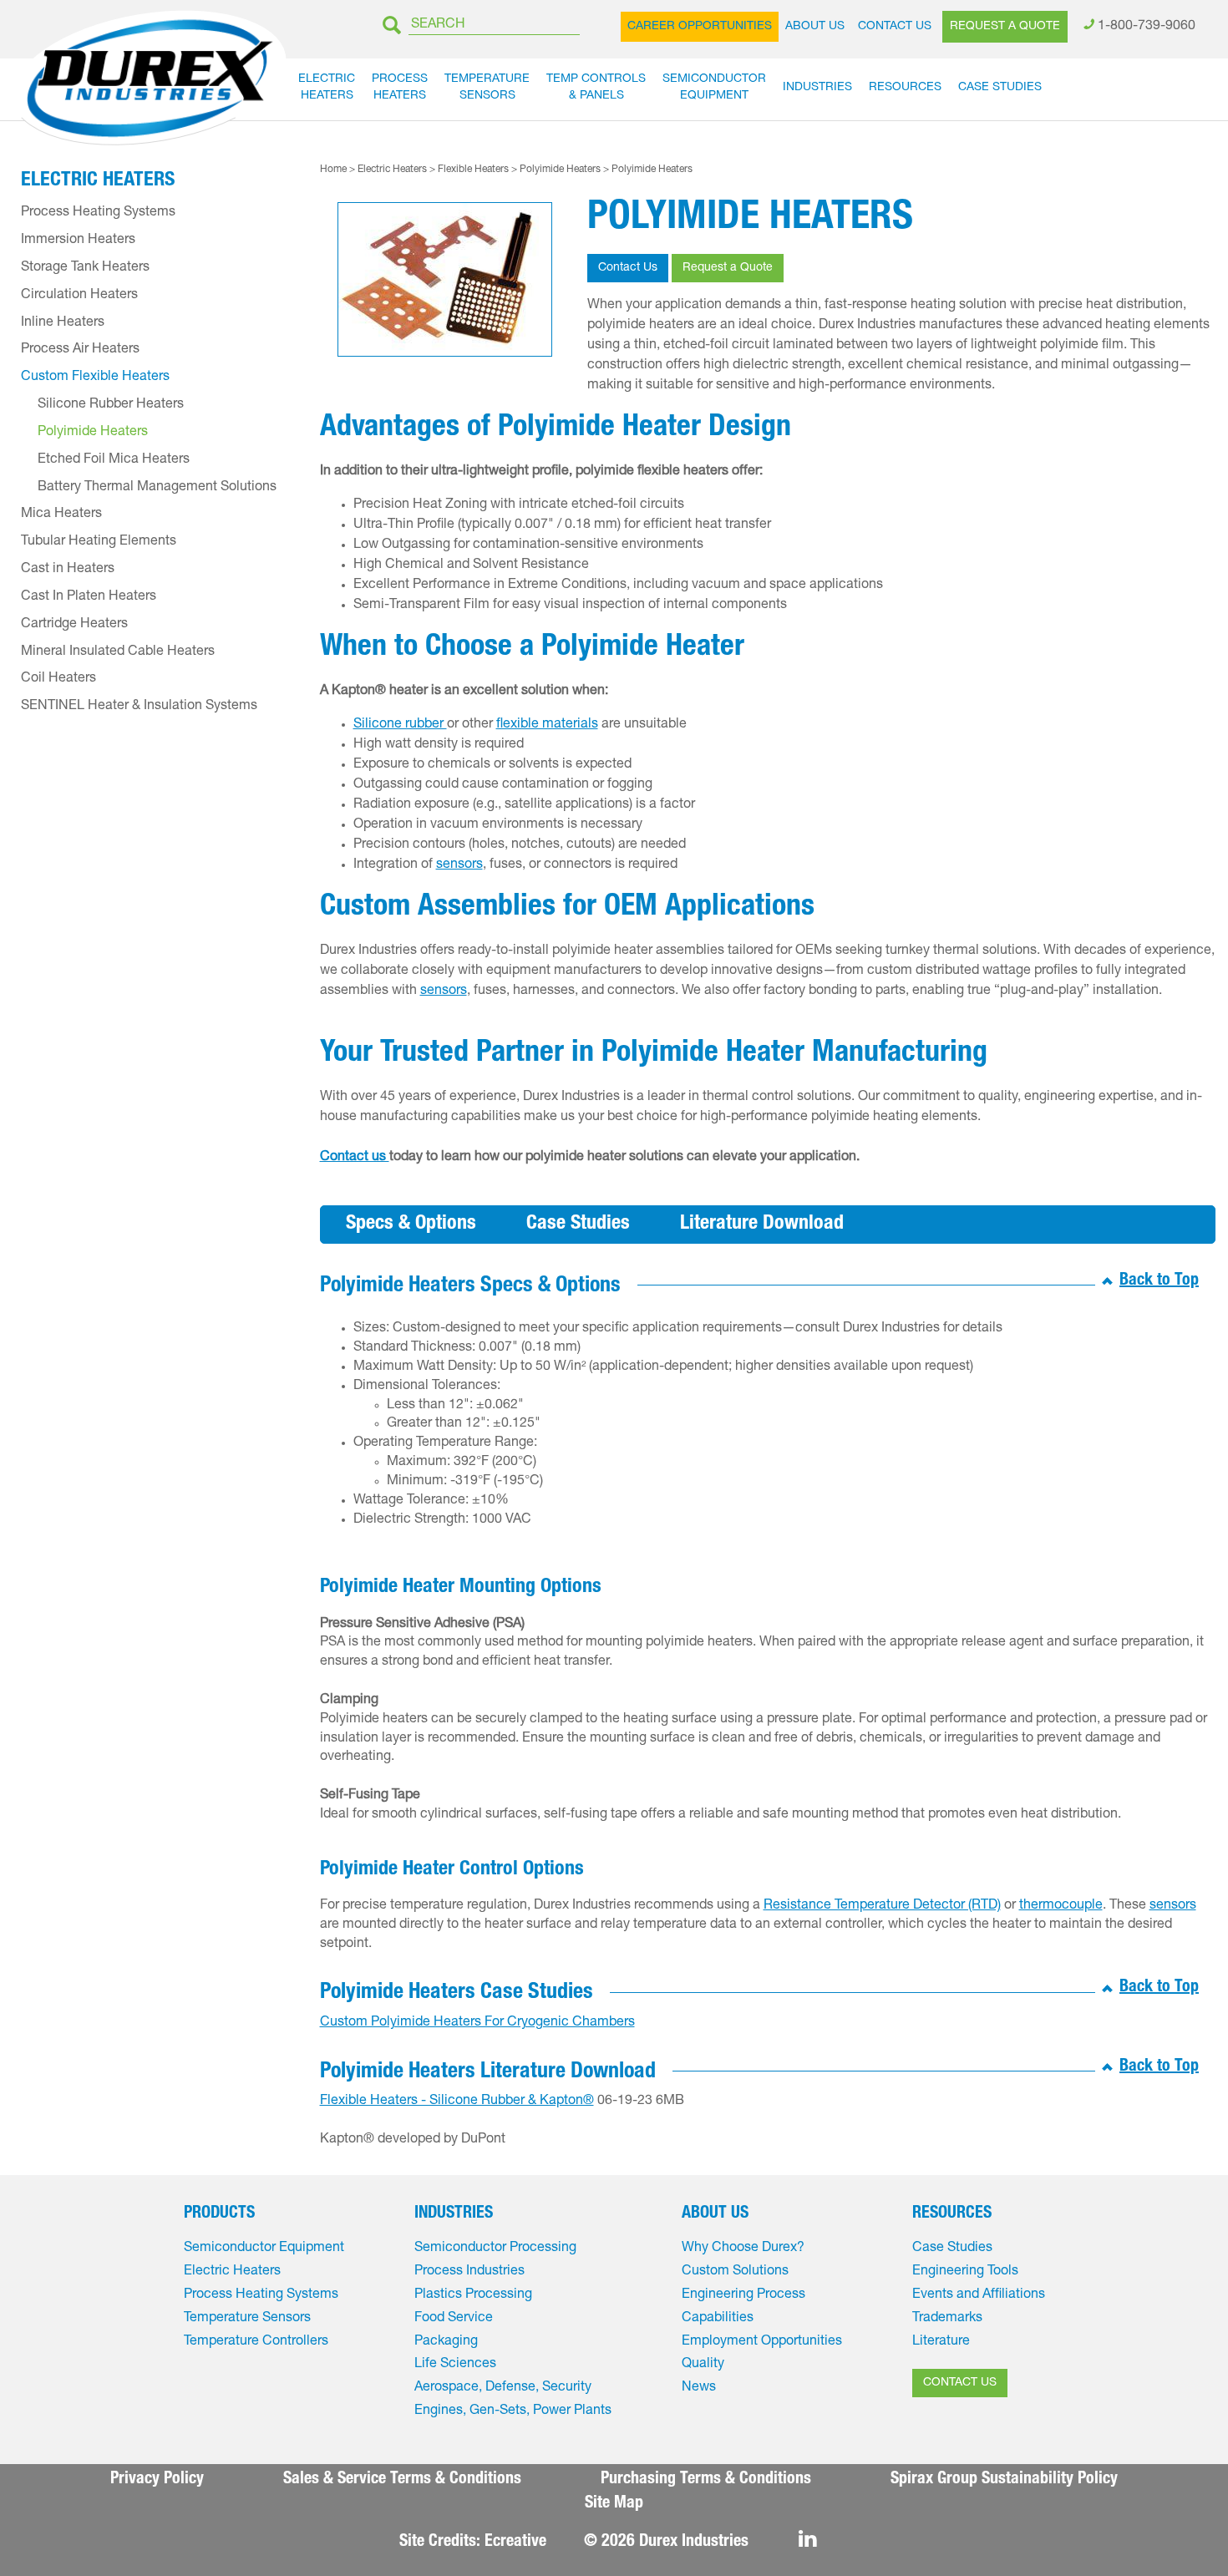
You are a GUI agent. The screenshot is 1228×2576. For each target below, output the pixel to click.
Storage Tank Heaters (85, 268)
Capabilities (718, 2319)
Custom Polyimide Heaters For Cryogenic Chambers (477, 2023)
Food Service (454, 2319)
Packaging (446, 2342)
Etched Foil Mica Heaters (114, 460)
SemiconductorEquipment (714, 88)
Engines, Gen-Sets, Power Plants (513, 2411)
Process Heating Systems (98, 213)
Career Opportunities (700, 27)
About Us (815, 27)
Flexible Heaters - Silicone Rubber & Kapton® (457, 2102)
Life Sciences (455, 2365)
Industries (817, 88)
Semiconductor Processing (495, 2249)
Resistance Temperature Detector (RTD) (882, 1906)
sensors (459, 865)
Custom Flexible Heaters (95, 378)
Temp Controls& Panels (596, 88)
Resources (905, 88)
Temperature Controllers (256, 2342)
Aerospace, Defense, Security (503, 2388)
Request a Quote (1005, 27)
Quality (703, 2365)
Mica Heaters (61, 515)
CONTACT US (960, 2383)
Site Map (614, 2504)
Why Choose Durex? (743, 2249)
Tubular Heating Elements (99, 542)
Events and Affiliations (979, 2295)
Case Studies (1000, 88)
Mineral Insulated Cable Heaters (118, 652)
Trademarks (947, 2319)
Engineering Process (743, 2295)
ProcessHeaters (400, 88)
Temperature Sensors (247, 2319)
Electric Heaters (392, 170)
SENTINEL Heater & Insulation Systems (139, 707)
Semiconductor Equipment (264, 2249)
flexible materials (547, 725)
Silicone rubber (400, 725)
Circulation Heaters (79, 296)
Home (333, 170)
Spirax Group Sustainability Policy (1004, 2480)
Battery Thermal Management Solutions (157, 488)
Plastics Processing (473, 2295)
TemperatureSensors (487, 88)
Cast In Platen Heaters (89, 597)
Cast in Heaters (68, 570)
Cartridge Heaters (74, 625)
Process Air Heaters (80, 350)
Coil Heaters (58, 679)
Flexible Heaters (473, 170)
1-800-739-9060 (1147, 27)
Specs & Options (411, 1225)
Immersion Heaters (78, 241)
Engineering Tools (965, 2272)
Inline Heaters (63, 323)
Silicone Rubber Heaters (111, 405)
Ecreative (515, 2543)
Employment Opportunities (762, 2342)
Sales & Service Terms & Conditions (402, 2480)
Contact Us (895, 27)
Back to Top (1159, 1281)
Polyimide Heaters (560, 170)
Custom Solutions (735, 2272)
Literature (941, 2342)
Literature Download (762, 1225)
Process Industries (469, 2272)
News (699, 2388)
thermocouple (1061, 1906)
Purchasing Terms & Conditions (706, 2480)
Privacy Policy (157, 2480)
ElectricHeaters (327, 88)
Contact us (355, 1158)
